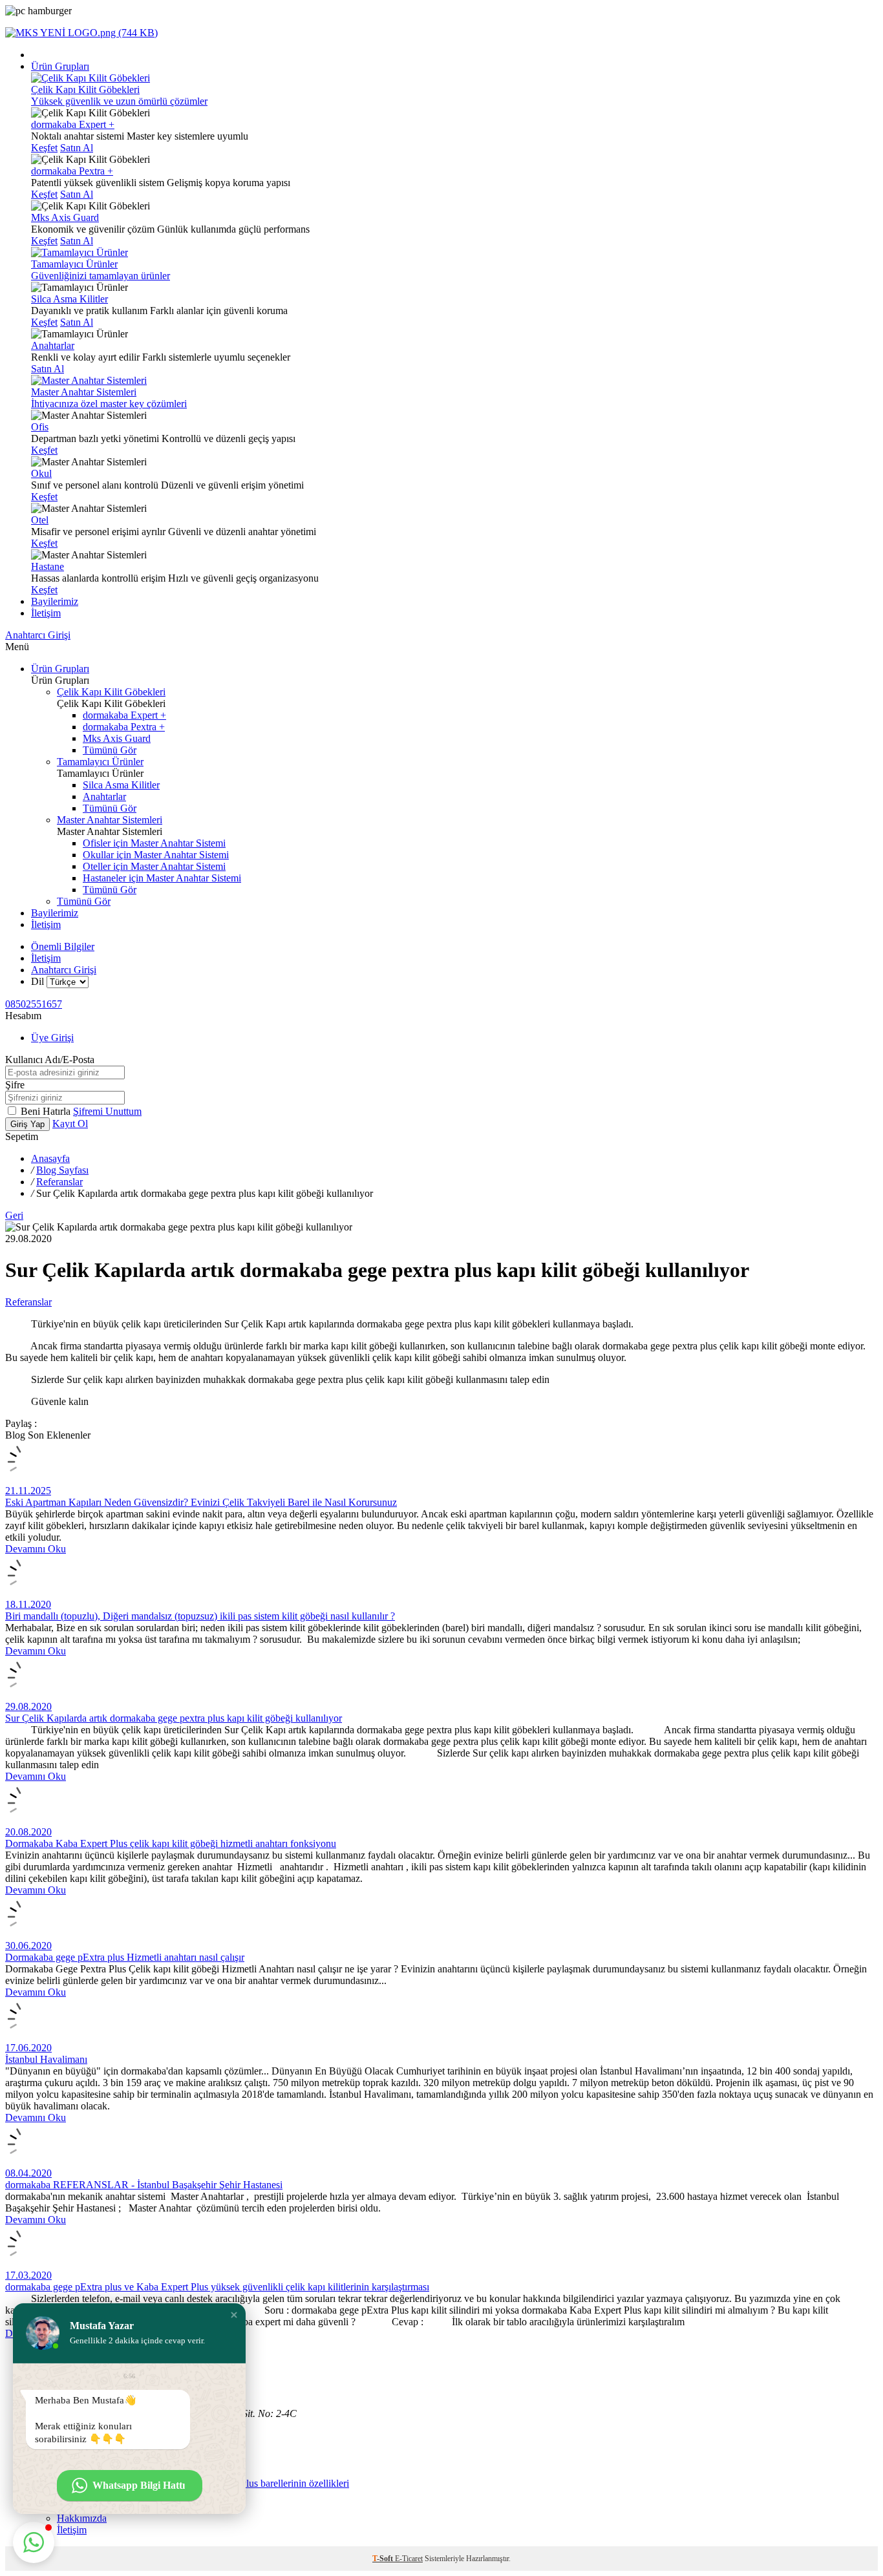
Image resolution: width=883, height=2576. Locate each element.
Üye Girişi (52, 1038)
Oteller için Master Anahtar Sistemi (154, 866)
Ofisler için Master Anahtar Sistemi (154, 843)
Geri (14, 1215)
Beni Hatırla (47, 1111)
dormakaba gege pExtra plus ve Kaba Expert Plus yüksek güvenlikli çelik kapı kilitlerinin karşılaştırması (217, 2287)
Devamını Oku (36, 1549)
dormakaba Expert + (73, 124)
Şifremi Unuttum (107, 1111)
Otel (40, 520)
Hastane (48, 566)
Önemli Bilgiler (63, 946)
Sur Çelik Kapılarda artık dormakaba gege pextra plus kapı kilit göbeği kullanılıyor (174, 1718)
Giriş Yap (27, 1124)
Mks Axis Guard (65, 217)
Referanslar (59, 1182)
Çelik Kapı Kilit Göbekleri (111, 692)
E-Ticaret (409, 2559)
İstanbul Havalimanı (46, 2059)
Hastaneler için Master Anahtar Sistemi (162, 878)
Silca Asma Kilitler (69, 299)
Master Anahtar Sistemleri (110, 820)
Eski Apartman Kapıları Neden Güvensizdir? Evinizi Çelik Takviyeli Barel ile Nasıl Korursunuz (201, 1502)
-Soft (384, 2559)
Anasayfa (50, 1158)
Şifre (15, 1085)
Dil (37, 981)
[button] (234, 2315)
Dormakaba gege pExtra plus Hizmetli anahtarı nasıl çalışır (125, 1957)
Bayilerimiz (55, 601)
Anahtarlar (53, 345)
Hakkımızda (82, 2518)
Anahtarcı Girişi (38, 635)
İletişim (46, 613)
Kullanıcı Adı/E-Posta (50, 1060)
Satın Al (77, 148)
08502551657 (34, 1004)
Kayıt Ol (70, 1124)
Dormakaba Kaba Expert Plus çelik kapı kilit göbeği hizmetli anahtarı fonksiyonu (171, 1843)
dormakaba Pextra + (72, 171)
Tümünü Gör (110, 750)
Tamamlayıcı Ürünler (100, 762)
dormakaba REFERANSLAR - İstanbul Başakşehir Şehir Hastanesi (144, 2185)
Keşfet (44, 148)
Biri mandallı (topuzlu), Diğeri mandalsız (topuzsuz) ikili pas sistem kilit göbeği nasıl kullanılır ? (200, 1616)
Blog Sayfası (62, 1170)
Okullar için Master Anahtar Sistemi (156, 855)
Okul (41, 473)
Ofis (40, 427)
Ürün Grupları (60, 66)
